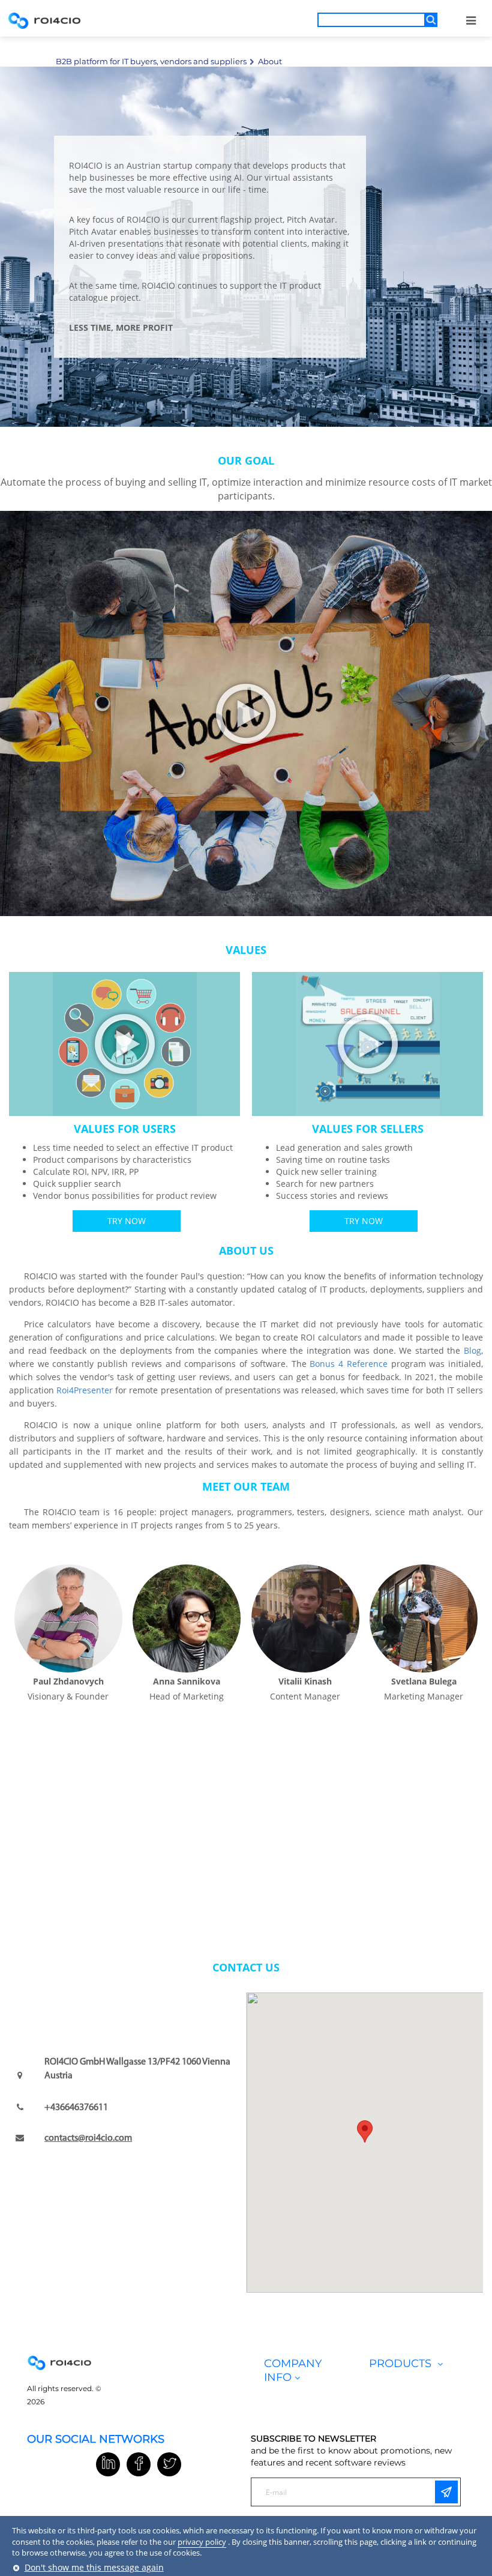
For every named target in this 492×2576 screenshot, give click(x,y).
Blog (472, 1350)
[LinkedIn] (108, 2464)
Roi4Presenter (85, 1390)
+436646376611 (76, 2108)
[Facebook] (139, 2464)
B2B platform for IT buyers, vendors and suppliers (151, 61)
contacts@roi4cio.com (88, 2138)
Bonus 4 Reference (348, 1364)
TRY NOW (127, 1221)
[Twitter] (169, 2464)
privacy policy (202, 2542)
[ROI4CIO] (44, 20)
